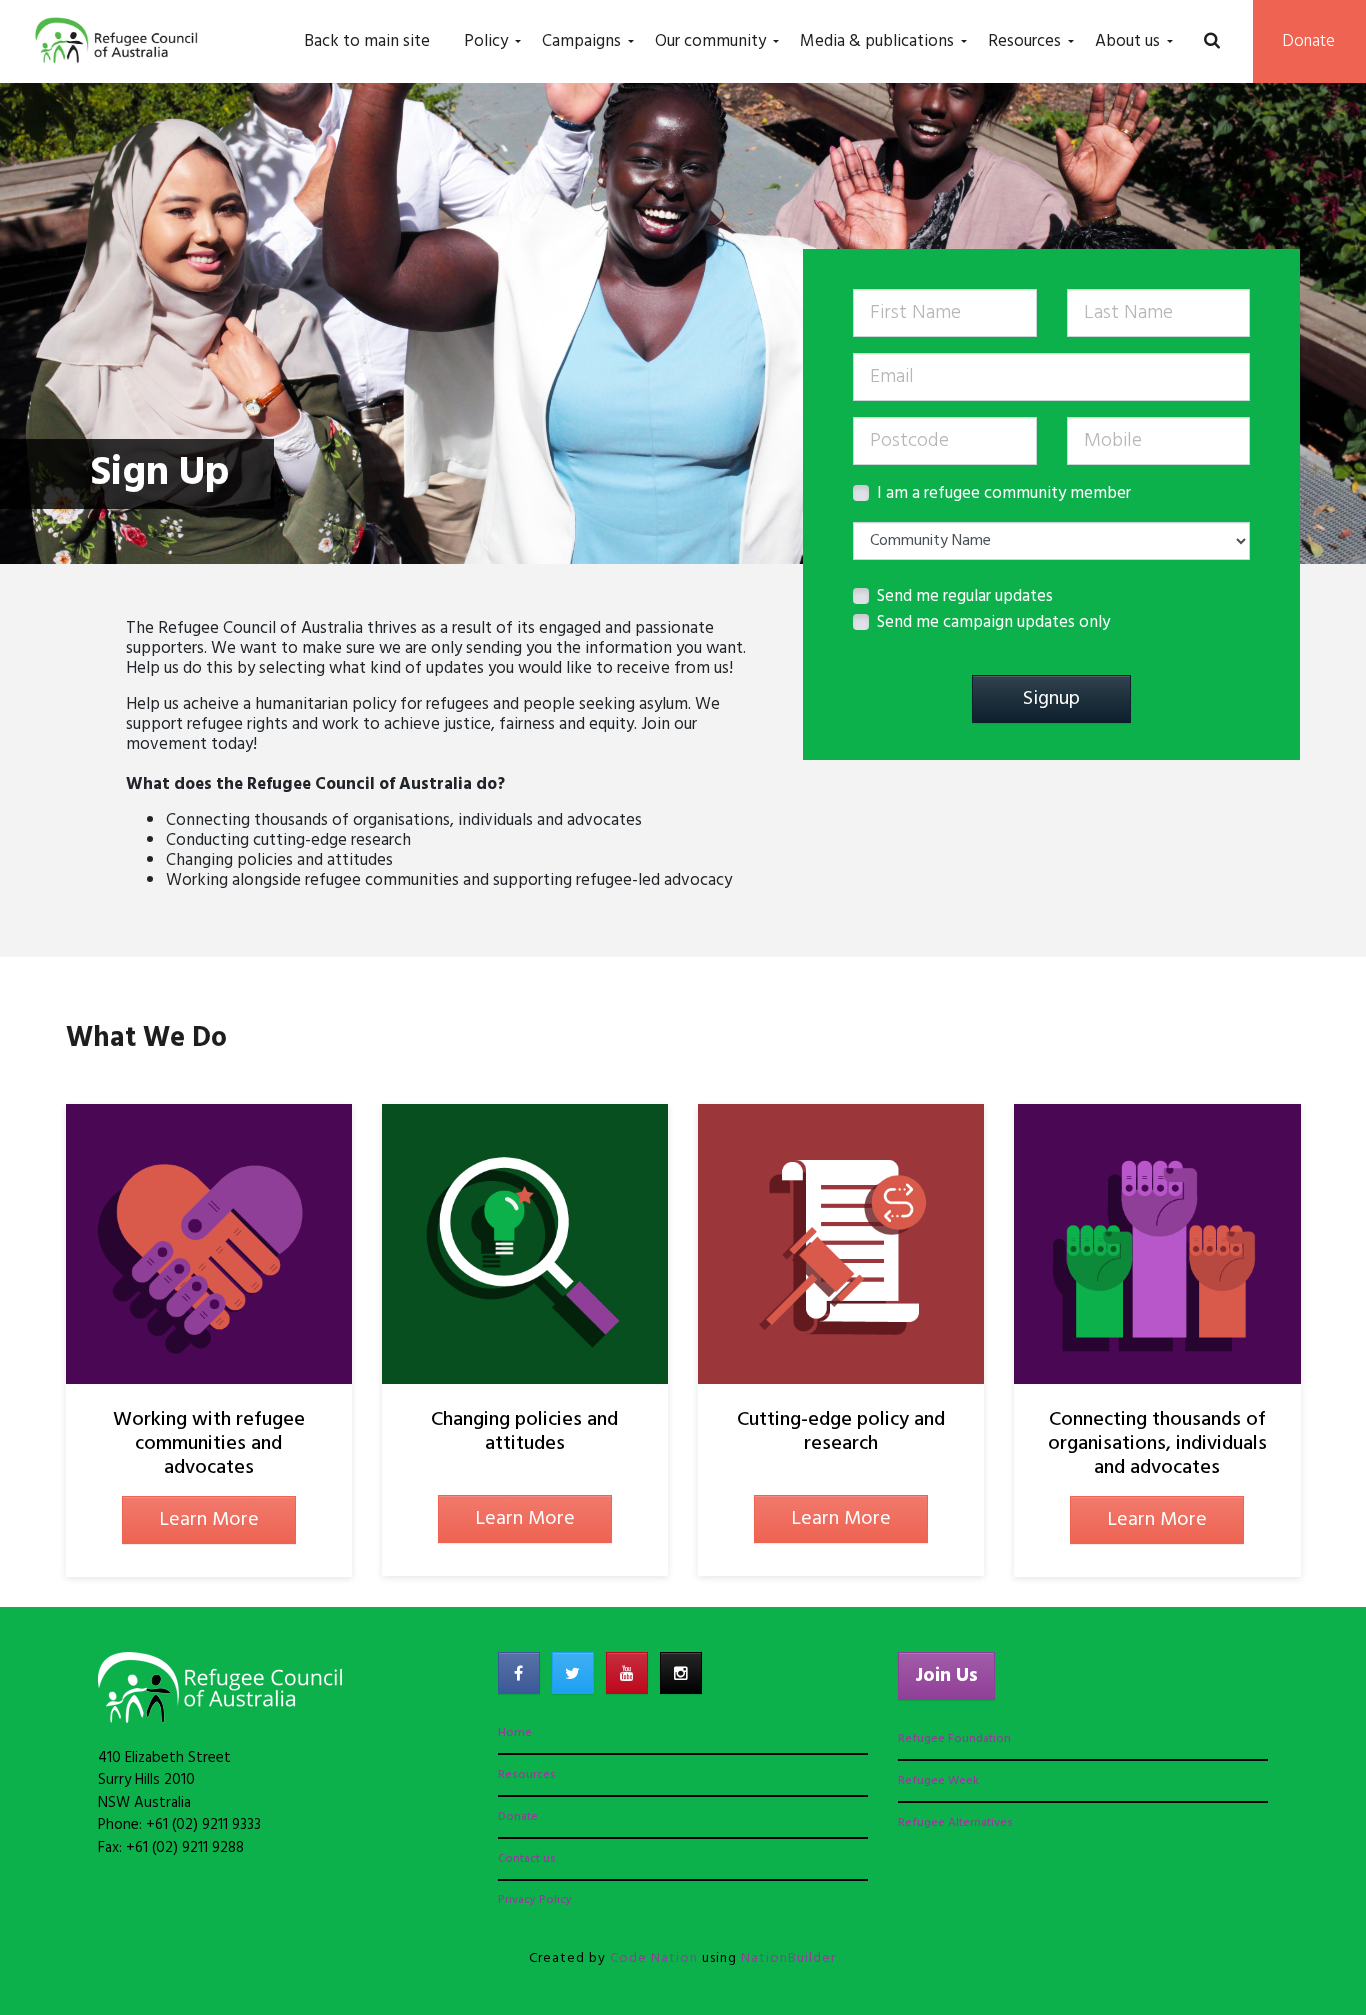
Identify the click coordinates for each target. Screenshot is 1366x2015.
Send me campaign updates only (993, 623)
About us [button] (1127, 41)
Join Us (946, 1676)
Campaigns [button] (581, 41)
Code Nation (654, 1958)
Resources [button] (1024, 41)
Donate (1309, 41)
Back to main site (367, 41)
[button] (1211, 42)
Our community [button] (710, 41)
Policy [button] (486, 41)
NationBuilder (788, 1958)
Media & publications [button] (877, 41)
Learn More (209, 1520)
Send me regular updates (965, 597)
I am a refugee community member (1004, 494)
